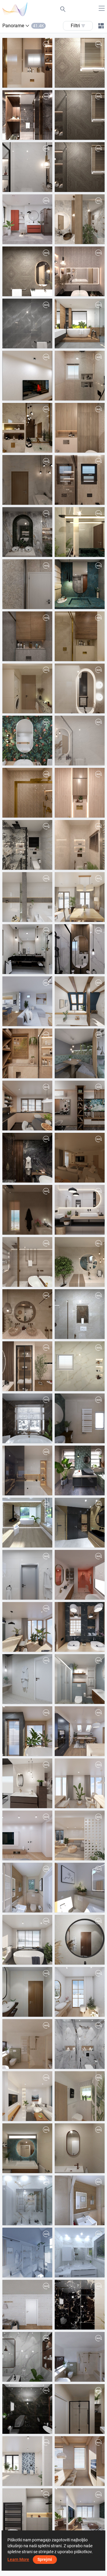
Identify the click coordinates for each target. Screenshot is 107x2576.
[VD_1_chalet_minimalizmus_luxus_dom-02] (27, 1523)
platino (23, 2011)
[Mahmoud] (27, 428)
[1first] (80, 1366)
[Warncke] (80, 1888)
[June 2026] (80, 323)
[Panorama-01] (80, 1053)
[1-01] (27, 167)
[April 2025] (80, 1783)
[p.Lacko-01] (27, 1001)
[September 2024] (27, 2096)
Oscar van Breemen (87, 1438)
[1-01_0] (80, 845)
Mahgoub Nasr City (87, 82)
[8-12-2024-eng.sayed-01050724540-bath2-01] (80, 2044)
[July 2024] (27, 2461)
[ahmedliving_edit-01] (80, 63)
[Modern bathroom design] (80, 1262)
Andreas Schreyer (85, 2115)
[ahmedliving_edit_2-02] (80, 167)
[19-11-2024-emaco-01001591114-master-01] (27, 2409)
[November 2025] (80, 1210)
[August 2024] (27, 2305)
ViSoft (23, 238)
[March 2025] (27, 1835)
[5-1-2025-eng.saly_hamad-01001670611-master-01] (80, 1940)
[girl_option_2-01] (80, 271)
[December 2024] (80, 1992)
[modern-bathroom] (80, 480)
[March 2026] (27, 897)
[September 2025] (27, 1575)
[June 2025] (27, 1731)
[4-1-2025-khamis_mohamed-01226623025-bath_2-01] (27, 1992)
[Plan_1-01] (80, 2096)
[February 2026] (80, 897)
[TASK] (27, 1158)
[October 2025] (27, 1470)
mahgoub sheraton (35, 82)
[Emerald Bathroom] (27, 532)
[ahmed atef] (27, 793)
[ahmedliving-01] (27, 271)
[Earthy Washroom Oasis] (27, 1314)
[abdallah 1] (80, 584)
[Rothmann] (80, 2200)
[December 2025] (27, 1106)
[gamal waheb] (27, 949)
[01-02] (80, 793)
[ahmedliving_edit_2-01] (80, 115)
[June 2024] (80, 2461)
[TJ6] (27, 2253)
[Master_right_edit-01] (27, 115)
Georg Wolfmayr (84, 1073)
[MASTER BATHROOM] (27, 63)
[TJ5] (80, 2253)
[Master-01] (80, 428)
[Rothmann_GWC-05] (27, 1888)
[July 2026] (27, 219)
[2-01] (27, 480)
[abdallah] (27, 636)
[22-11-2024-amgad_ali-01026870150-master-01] (27, 2357)
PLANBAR (26, 1907)
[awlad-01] (80, 949)
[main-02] (27, 688)
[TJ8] (27, 2200)
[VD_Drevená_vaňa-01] (27, 1679)
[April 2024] (80, 2513)
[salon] (80, 1106)
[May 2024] (27, 2513)
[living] (80, 1158)
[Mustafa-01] (27, 323)
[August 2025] (27, 1627)
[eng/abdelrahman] (80, 376)
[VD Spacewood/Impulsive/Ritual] (80, 1523)
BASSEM (77, 1959)
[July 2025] (80, 1627)
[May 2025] (80, 1731)
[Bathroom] (27, 1210)
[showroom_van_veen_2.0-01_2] (27, 1783)
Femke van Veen (32, 1803)
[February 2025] (80, 1835)
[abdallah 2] (27, 584)
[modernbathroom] (27, 1262)
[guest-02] (80, 688)
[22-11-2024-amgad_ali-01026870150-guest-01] (80, 2305)
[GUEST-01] (80, 219)
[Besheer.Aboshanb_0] (27, 1366)
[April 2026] (27, 741)
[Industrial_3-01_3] (80, 1470)
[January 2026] (80, 1001)
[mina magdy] (80, 636)
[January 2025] (27, 1940)
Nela (21, 1021)
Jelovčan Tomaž (32, 2220)
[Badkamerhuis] (80, 1418)
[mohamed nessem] (27, 1053)
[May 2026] (27, 376)
